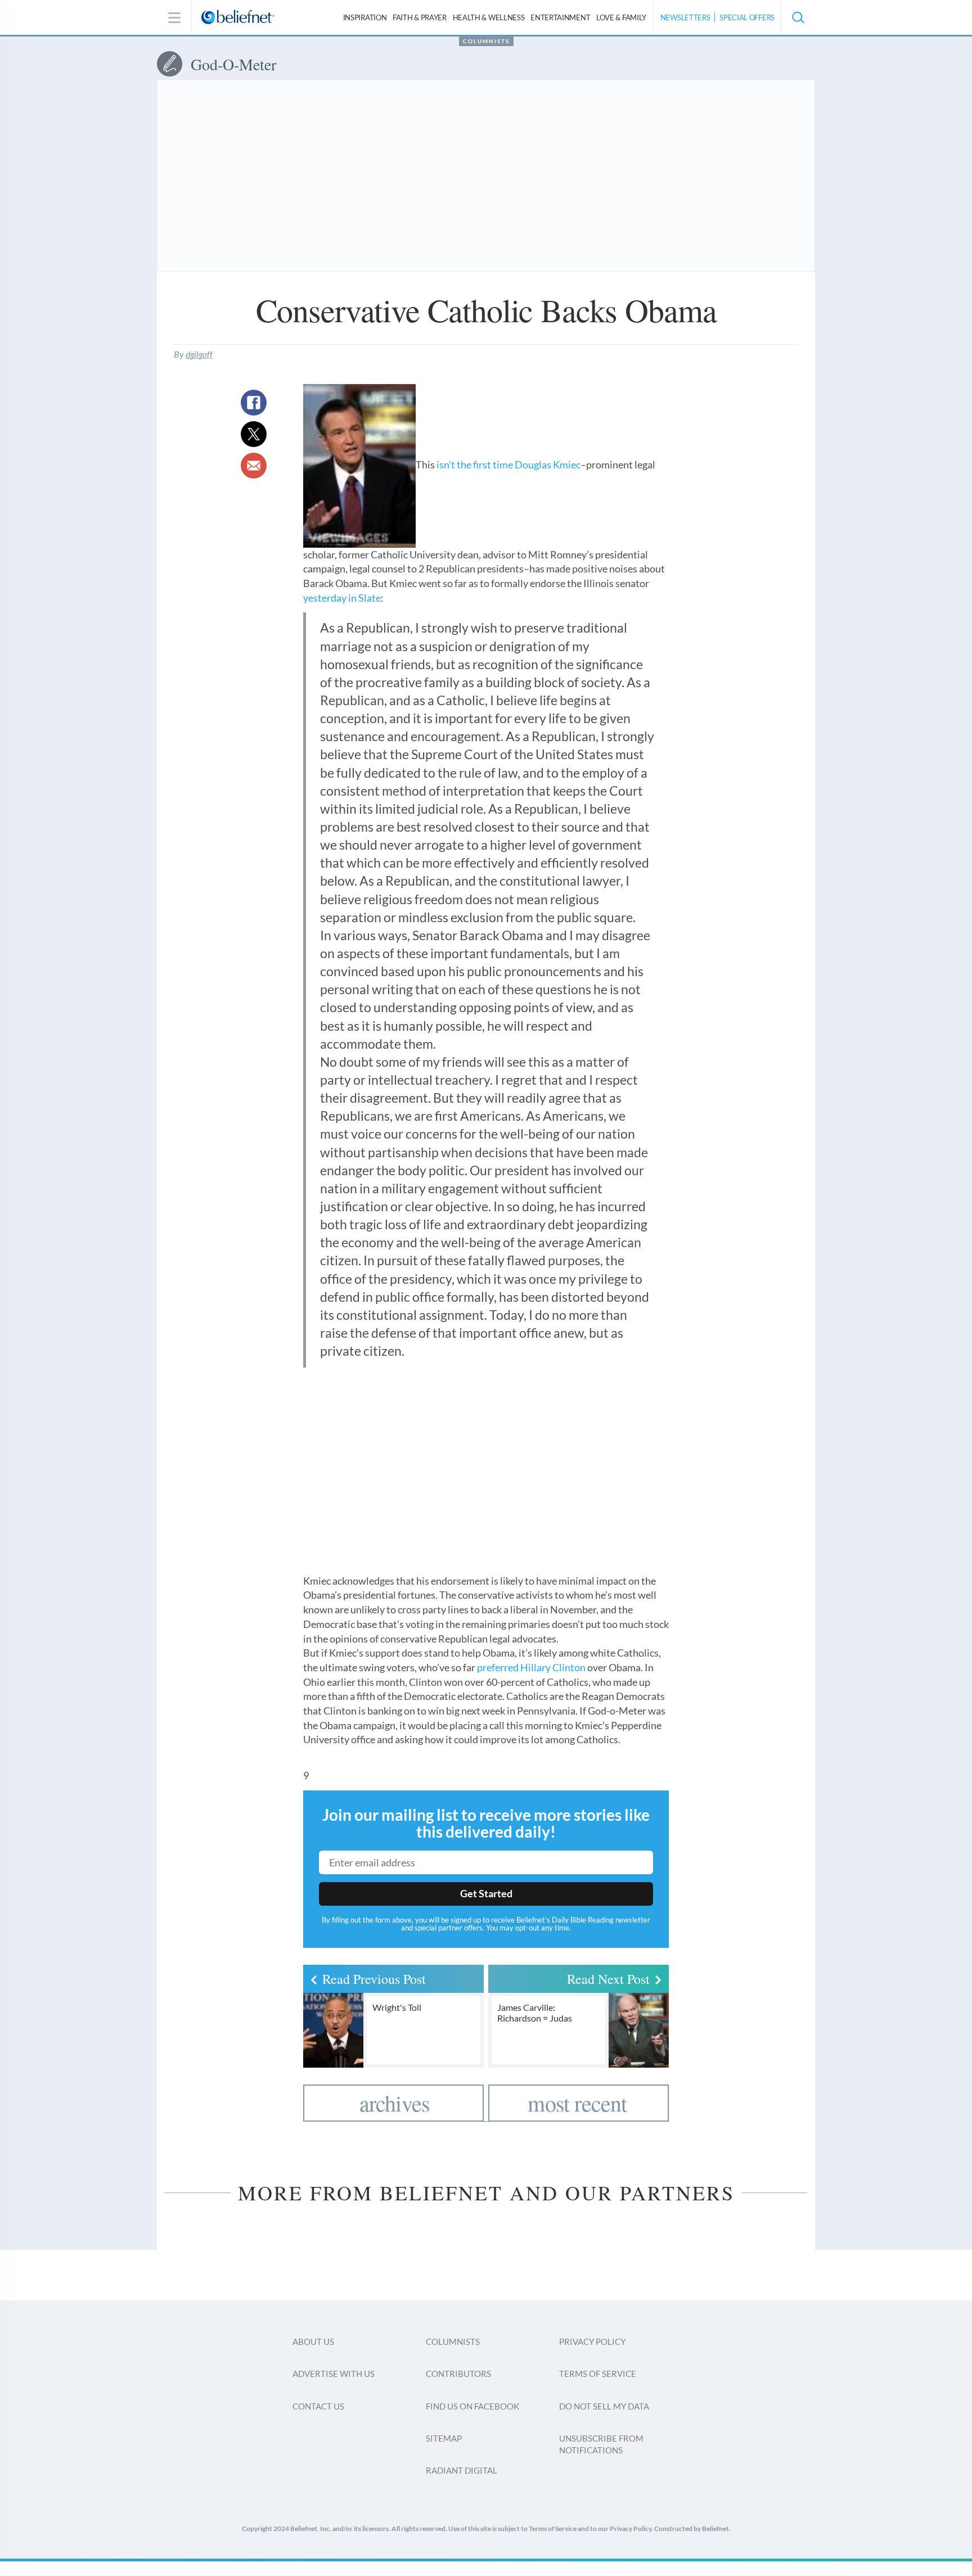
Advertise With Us (334, 2374)
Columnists (486, 41)
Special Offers (747, 17)
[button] (798, 17)
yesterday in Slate (342, 598)
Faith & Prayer (420, 17)
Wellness (489, 17)
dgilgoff (199, 354)
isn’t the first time (475, 464)
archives (395, 2103)
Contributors (458, 2374)
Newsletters (685, 17)
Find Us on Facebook (472, 2406)
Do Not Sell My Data (604, 2406)
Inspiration (365, 17)
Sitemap (444, 2438)
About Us (313, 2342)
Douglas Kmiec (548, 464)
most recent (577, 2103)
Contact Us (318, 2406)
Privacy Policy (592, 2342)
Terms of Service (598, 2374)
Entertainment (560, 17)
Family (621, 17)
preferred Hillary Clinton (531, 1667)
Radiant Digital (462, 2470)
